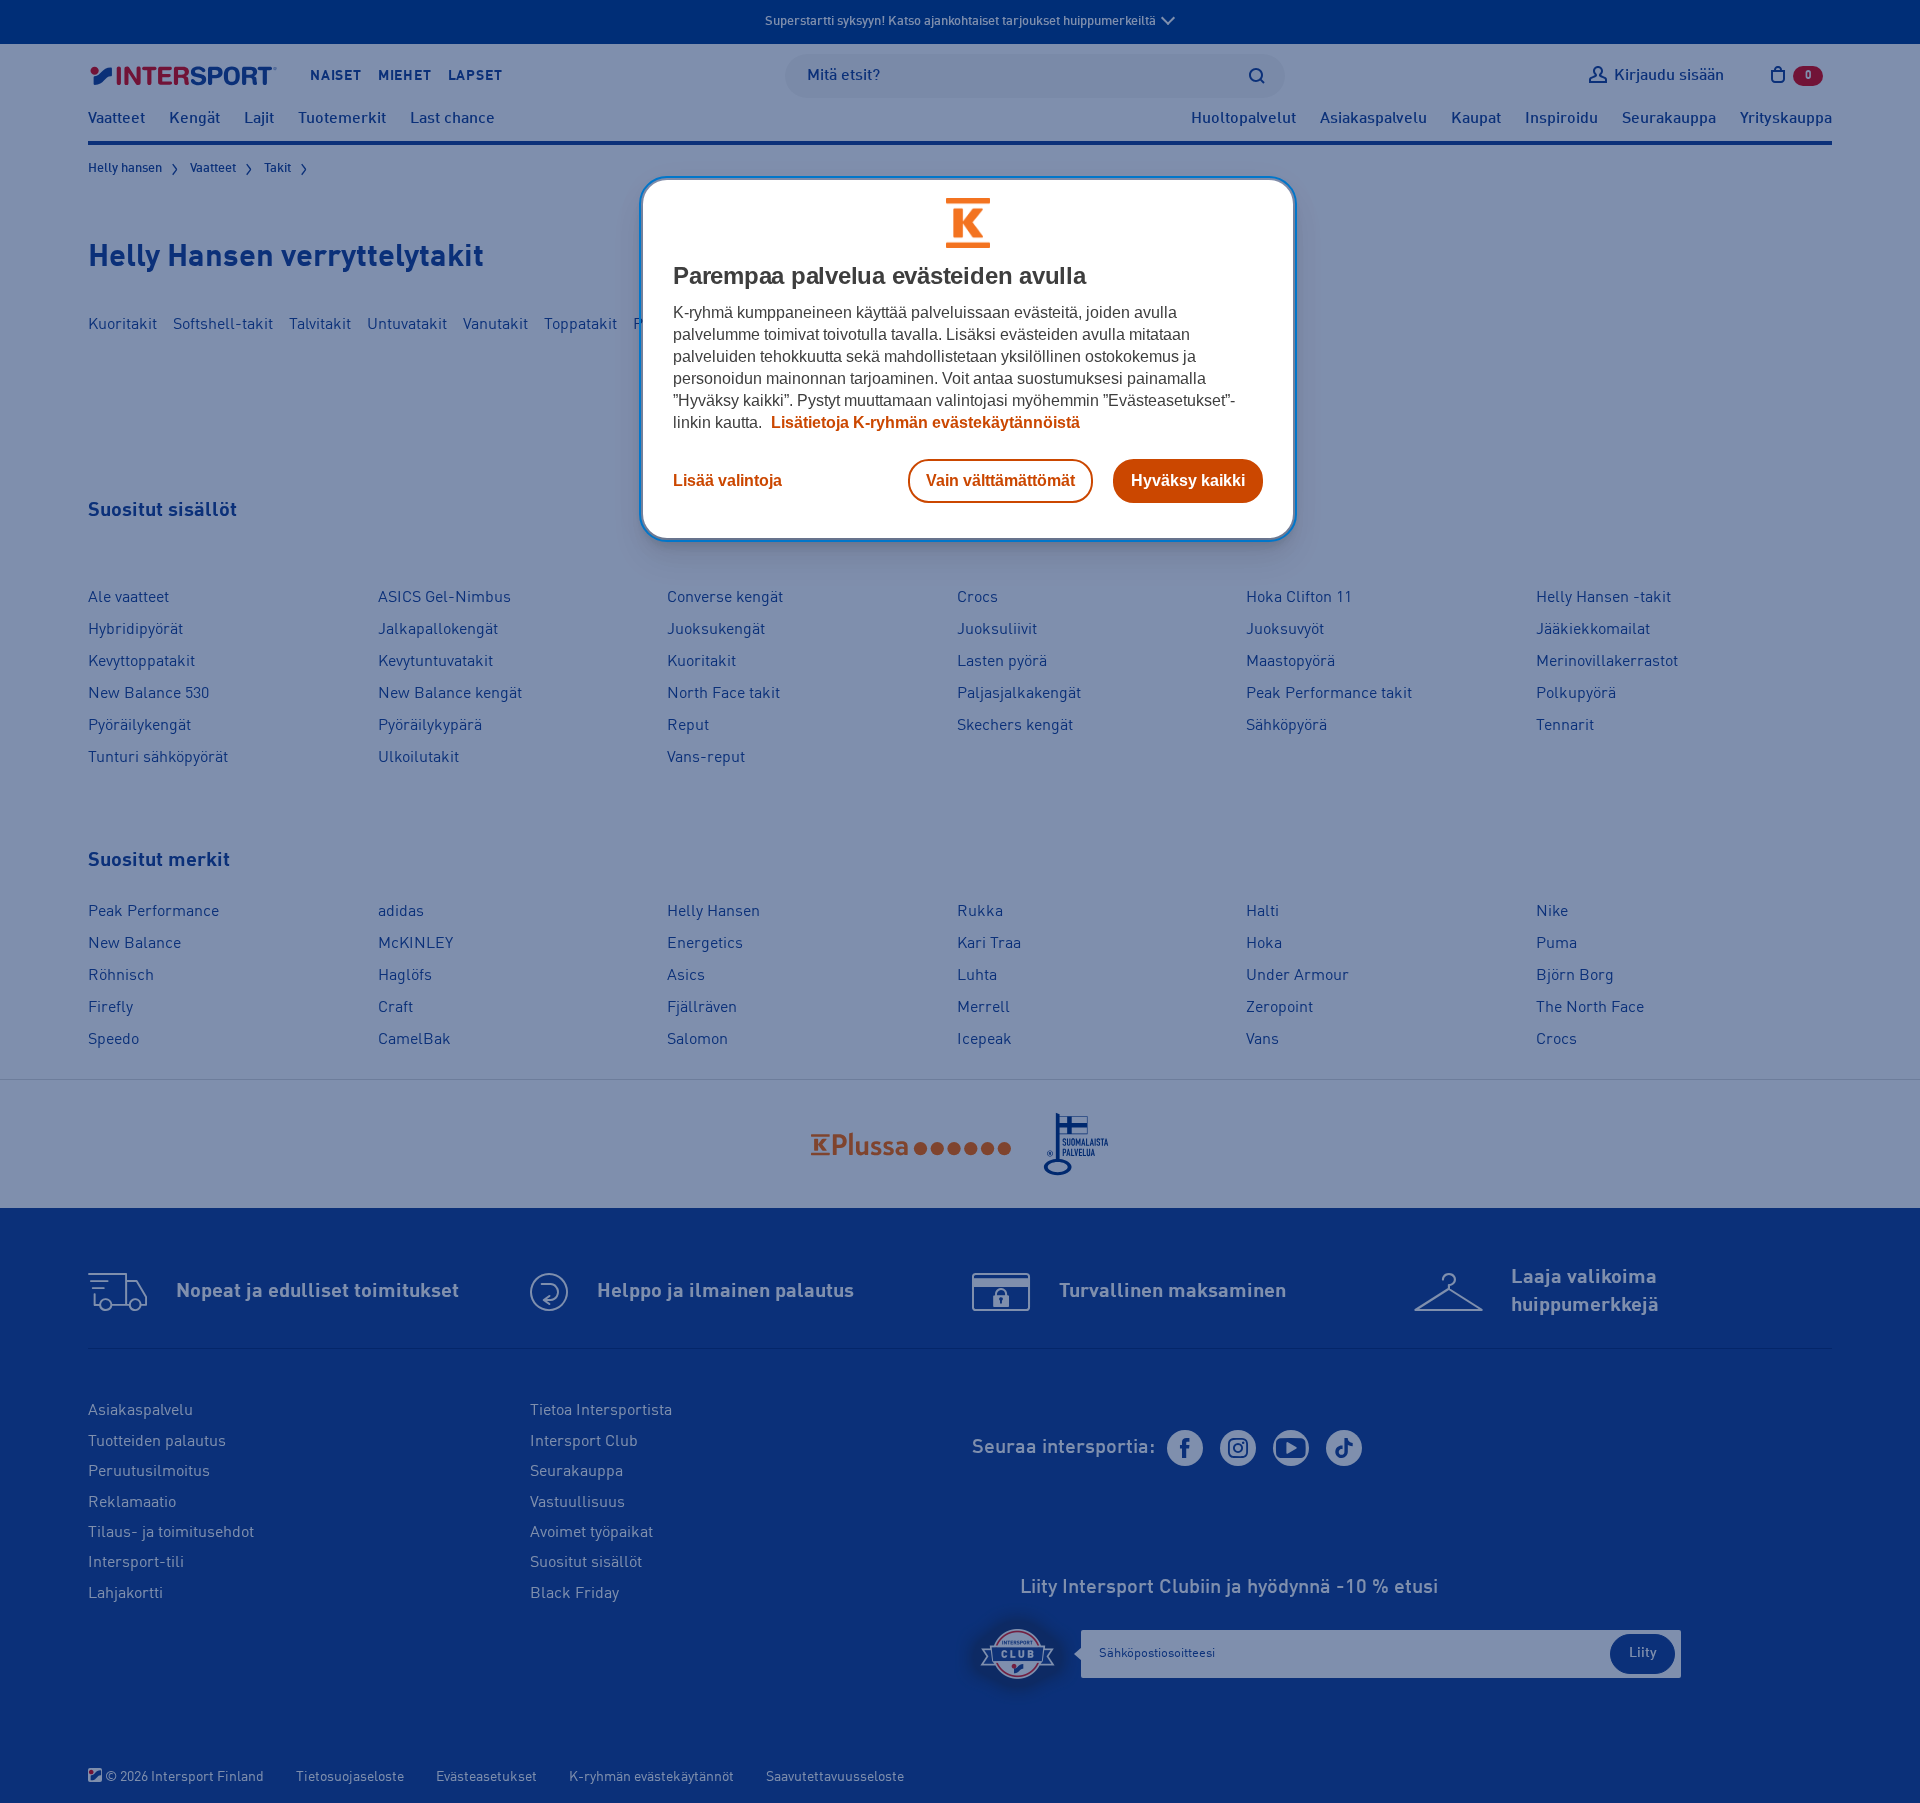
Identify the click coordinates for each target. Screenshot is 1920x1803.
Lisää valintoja (727, 480)
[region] (968, 359)
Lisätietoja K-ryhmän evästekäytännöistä (923, 422)
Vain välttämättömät (1000, 480)
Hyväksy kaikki (1188, 480)
